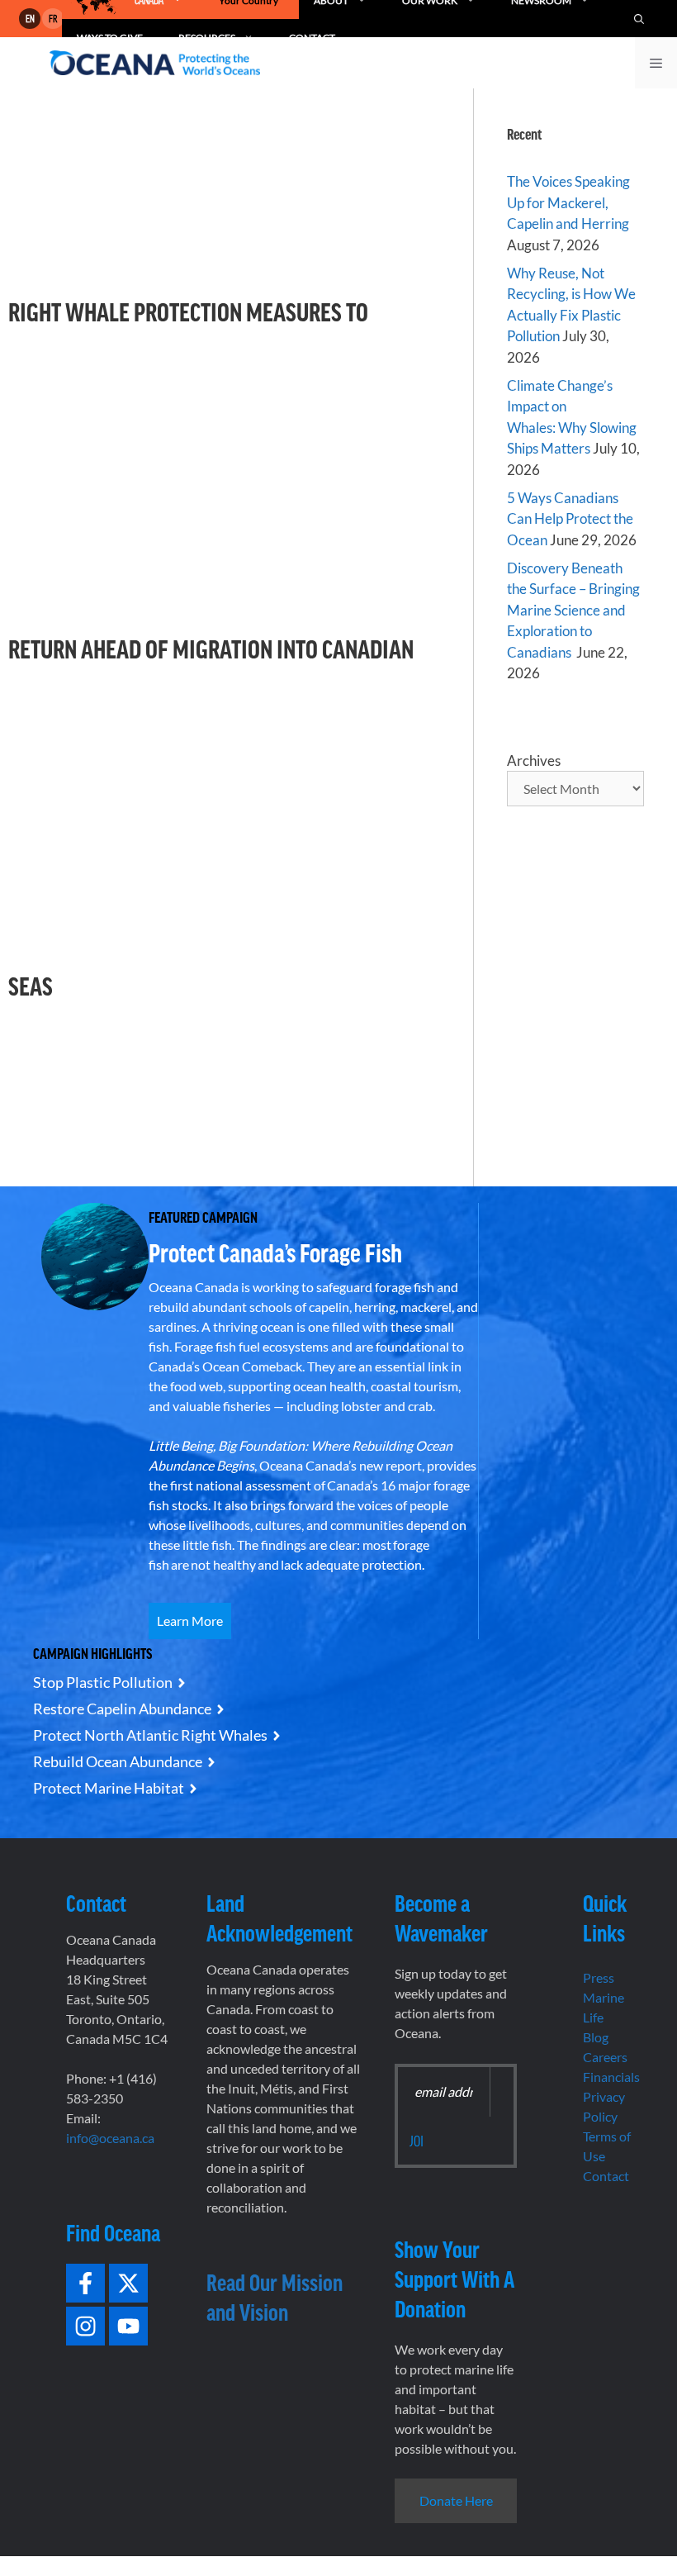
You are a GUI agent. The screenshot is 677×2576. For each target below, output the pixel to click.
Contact (606, 2176)
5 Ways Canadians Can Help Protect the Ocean (570, 519)
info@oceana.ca (110, 2138)
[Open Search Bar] (639, 19)
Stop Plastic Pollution (103, 1682)
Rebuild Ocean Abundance (118, 1761)
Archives (534, 760)
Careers (605, 2057)
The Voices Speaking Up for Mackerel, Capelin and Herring (568, 202)
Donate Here (456, 2500)
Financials (611, 2077)
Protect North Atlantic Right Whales (150, 1735)
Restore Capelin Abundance (122, 1709)
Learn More (190, 1621)
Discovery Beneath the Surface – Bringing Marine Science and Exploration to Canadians (573, 610)
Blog (596, 2037)
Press (599, 1977)
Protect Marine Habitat (109, 1788)
